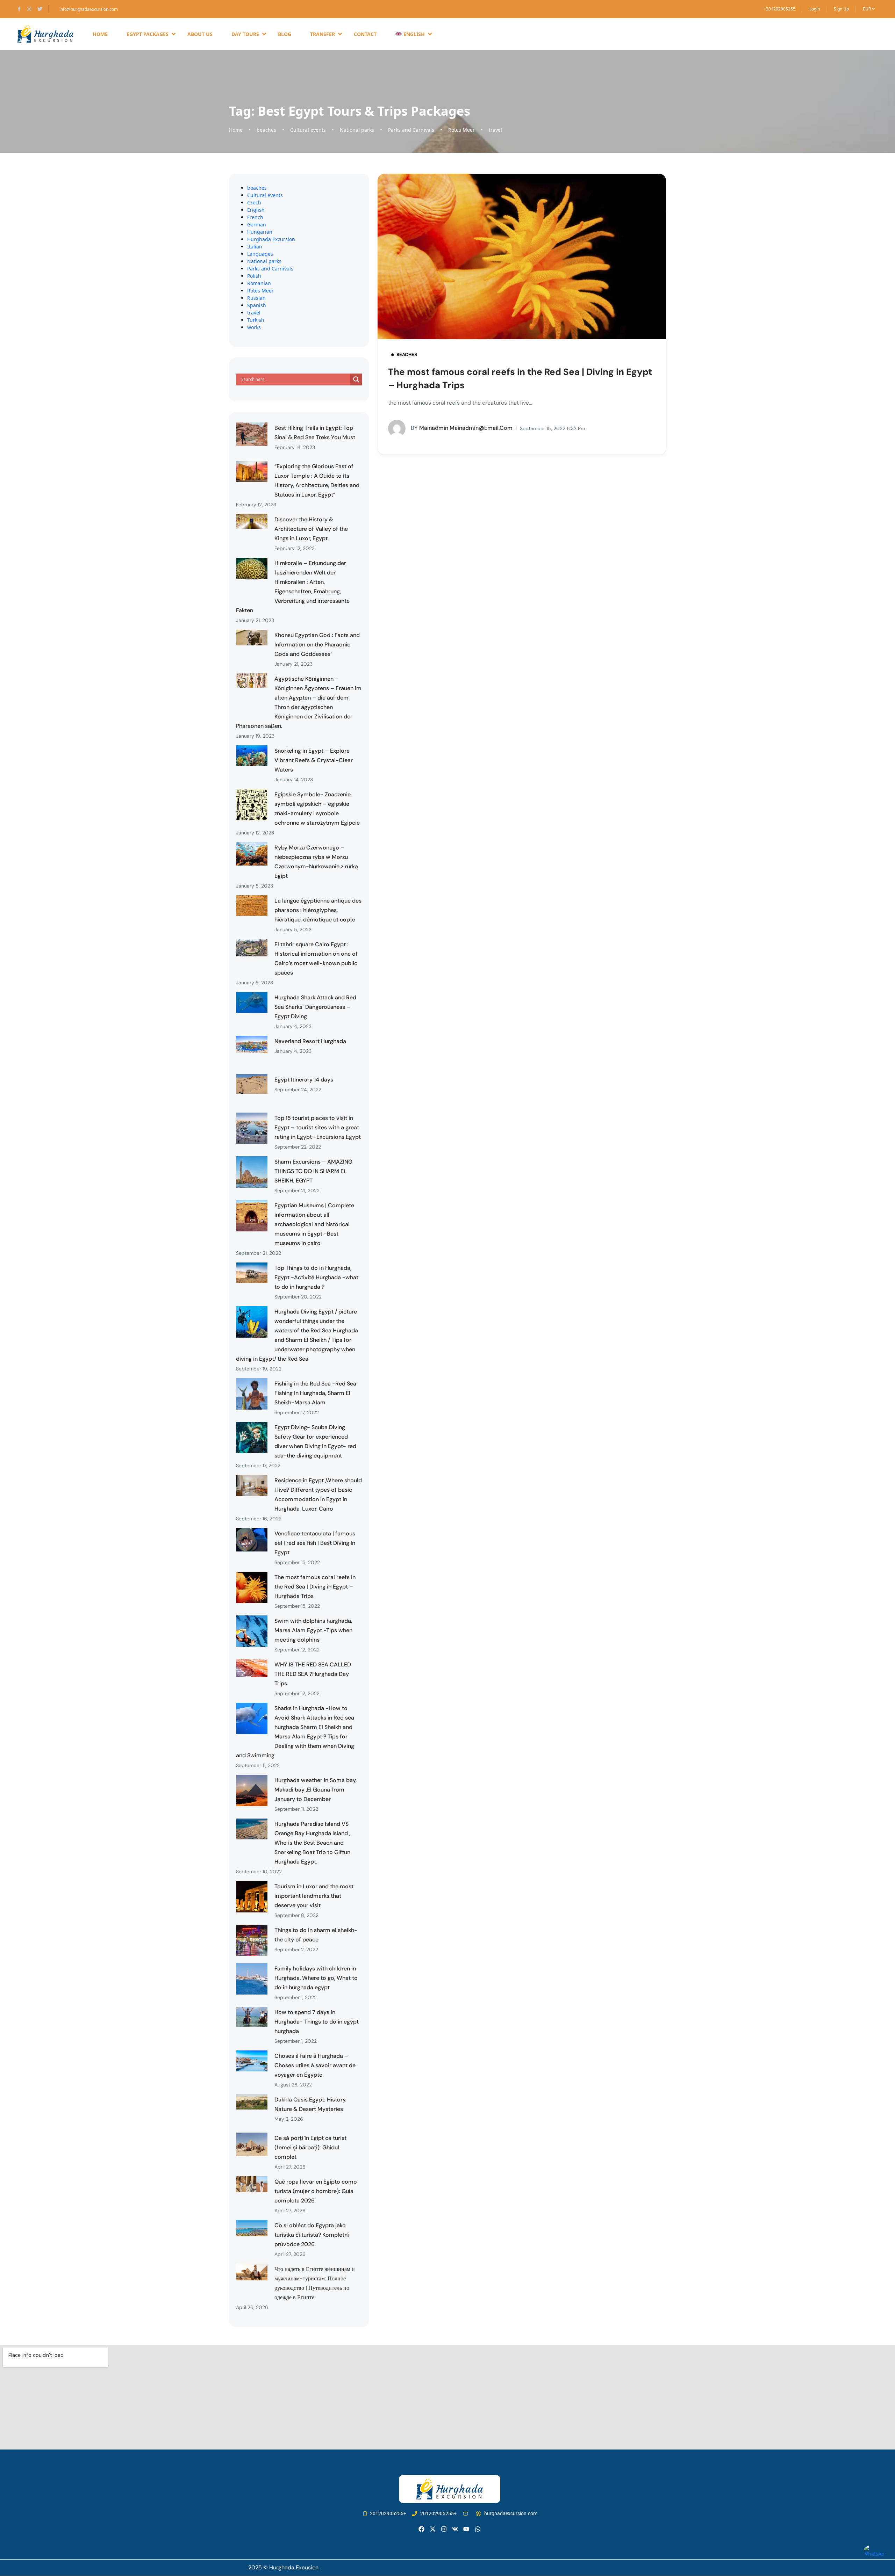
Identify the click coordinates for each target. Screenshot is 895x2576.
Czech (254, 202)
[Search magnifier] (356, 379)
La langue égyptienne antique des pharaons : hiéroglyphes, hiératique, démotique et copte (318, 910)
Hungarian (260, 232)
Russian (256, 298)
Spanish (257, 305)
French (255, 217)
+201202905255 (779, 9)
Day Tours (245, 34)
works (254, 327)
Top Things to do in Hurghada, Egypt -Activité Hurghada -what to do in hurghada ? (316, 1277)
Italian (255, 247)
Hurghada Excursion (271, 239)
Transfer (323, 34)
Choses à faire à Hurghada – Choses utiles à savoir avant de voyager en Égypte (315, 2065)
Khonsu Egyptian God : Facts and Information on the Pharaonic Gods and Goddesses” (317, 645)
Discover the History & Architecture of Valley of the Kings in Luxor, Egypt (311, 529)
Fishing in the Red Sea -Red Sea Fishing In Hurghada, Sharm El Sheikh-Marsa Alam (315, 1393)
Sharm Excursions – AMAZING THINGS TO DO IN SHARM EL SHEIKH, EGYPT (313, 1171)
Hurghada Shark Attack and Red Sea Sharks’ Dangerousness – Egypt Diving (315, 1007)
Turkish (256, 320)
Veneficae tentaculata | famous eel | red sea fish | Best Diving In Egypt (315, 1543)
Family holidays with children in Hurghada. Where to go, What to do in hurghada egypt (316, 1978)
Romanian (259, 283)
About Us (200, 34)
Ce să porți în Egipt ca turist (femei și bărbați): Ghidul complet (310, 2147)
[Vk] (455, 2529)
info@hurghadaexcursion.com (89, 9)
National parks (357, 130)
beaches (266, 130)
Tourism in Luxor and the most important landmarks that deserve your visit (314, 1896)
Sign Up (841, 9)
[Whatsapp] (478, 2529)
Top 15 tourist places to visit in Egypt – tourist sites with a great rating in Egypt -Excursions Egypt (318, 1127)
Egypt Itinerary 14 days (304, 1080)
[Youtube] (466, 2529)
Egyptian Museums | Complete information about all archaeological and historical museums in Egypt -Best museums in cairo (314, 1224)
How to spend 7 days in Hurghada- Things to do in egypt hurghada (317, 2022)
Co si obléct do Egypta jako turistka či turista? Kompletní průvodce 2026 (312, 2235)
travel (495, 130)
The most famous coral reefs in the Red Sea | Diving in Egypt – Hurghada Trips (315, 1587)
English (256, 210)
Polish (254, 276)
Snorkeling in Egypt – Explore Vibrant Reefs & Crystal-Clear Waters (314, 760)
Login (815, 9)
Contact (365, 34)
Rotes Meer (461, 130)
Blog (285, 34)
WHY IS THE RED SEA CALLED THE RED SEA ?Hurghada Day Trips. (313, 1674)
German (257, 225)
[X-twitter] (433, 2529)
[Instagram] (444, 2529)
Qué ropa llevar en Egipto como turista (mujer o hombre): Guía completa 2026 (316, 2191)
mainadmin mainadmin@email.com (462, 428)
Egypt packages (148, 34)
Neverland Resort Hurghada (310, 1041)
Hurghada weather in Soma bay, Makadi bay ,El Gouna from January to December (316, 1790)
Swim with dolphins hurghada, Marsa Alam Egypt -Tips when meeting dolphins (313, 1630)
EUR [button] (867, 9)
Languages (260, 254)
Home (100, 34)
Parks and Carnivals (411, 130)
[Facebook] (421, 2529)
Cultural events (308, 130)
